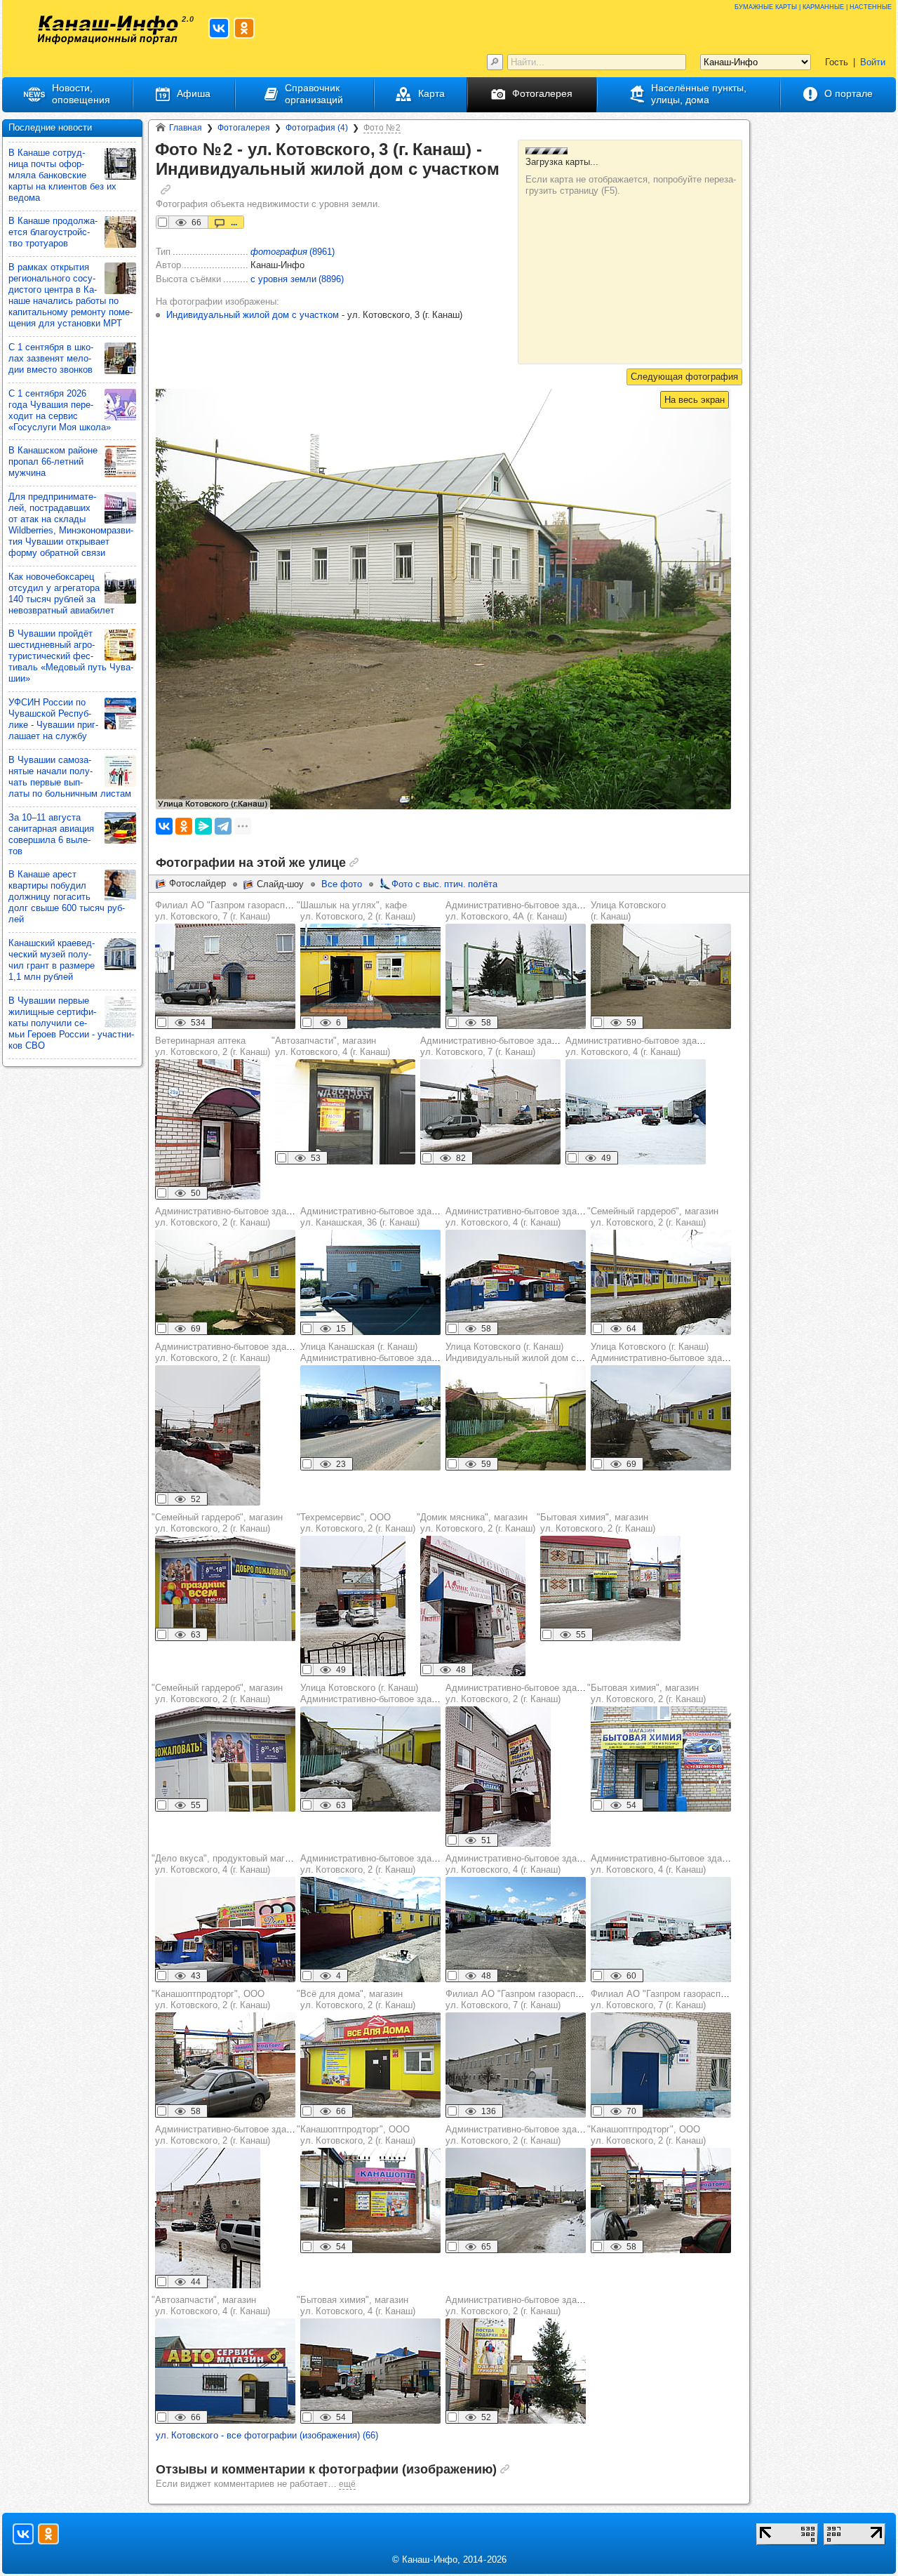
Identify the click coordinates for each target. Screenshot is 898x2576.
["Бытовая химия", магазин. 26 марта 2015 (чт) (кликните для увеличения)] (661, 1759)
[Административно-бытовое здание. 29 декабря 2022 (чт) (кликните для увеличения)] (208, 1435)
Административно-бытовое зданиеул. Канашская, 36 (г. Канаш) (373, 1217)
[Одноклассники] (184, 826)
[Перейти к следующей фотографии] (684, 377)
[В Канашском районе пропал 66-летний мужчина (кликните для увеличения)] (120, 462)
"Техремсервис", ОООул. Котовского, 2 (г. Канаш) (356, 1523)
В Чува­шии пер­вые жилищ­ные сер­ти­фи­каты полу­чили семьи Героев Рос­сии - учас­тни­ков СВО (71, 1023)
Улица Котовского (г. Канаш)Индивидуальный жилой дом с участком (532, 1352)
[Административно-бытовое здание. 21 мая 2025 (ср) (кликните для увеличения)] (516, 1930)
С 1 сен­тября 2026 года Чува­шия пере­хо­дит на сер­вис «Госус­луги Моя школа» (60, 410)
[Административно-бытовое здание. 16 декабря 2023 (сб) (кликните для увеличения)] (636, 1112)
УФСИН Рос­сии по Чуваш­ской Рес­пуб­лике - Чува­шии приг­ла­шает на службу (53, 719)
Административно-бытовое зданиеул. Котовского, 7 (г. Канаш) (493, 1046)
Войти (873, 62)
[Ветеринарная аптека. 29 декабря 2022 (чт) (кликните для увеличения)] (208, 1129)
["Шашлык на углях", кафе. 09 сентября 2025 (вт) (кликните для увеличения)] (370, 976)
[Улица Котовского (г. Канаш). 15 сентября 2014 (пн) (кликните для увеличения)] (516, 1418)
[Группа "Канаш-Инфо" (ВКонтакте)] (219, 28)
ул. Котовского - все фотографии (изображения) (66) (267, 2435)
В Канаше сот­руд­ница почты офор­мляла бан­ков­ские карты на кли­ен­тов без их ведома (62, 175)
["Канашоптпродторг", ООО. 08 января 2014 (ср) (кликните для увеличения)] (225, 2065)
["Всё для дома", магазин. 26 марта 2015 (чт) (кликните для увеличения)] (370, 2065)
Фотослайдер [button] (197, 883)
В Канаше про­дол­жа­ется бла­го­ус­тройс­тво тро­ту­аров (53, 232)
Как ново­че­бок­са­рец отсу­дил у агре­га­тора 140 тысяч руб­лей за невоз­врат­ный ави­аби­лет (61, 593)
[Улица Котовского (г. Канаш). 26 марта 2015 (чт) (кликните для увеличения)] (661, 1418)
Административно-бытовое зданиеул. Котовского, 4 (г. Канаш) (638, 1046)
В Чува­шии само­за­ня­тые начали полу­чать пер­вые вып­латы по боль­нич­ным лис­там (70, 777)
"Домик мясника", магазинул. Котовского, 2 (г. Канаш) (476, 1523)
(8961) (293, 252)
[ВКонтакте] (164, 826)
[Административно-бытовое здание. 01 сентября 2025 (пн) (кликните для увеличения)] (370, 1282)
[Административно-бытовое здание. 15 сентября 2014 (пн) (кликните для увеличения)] (225, 1282)
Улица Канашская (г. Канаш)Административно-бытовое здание (373, 1352)
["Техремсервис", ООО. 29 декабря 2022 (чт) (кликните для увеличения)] (353, 1606)
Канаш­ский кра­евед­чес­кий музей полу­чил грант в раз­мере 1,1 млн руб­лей (52, 960)
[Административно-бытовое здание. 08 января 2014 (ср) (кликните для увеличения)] (516, 976)
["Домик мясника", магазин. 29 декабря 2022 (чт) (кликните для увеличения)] (473, 1606)
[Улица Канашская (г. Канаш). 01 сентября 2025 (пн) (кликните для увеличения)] (370, 1418)
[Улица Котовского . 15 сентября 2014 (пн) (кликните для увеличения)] (661, 976)
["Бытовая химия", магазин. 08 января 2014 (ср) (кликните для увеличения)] (610, 1588)
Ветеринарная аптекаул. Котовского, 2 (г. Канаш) (213, 1046)
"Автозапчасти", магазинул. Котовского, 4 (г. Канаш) (331, 1046)
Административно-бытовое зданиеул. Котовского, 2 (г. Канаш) (228, 1217)
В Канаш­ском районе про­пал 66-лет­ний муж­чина (53, 462)
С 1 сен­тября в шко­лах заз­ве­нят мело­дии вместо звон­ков (51, 358)
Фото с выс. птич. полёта (444, 884)
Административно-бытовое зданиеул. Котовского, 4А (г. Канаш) (518, 911)
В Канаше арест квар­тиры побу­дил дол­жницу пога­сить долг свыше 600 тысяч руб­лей (67, 897)
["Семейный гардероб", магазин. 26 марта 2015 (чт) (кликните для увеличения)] (661, 1282)
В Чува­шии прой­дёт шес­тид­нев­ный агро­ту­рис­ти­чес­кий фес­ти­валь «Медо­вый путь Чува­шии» (71, 656)
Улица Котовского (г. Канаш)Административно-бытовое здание (664, 1352)
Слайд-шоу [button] (280, 884)
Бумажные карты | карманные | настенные (813, 6)
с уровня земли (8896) (297, 279)
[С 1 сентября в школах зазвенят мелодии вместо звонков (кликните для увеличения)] (120, 358)
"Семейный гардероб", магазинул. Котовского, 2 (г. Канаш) (653, 1217)
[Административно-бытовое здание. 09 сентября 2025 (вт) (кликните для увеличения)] (370, 1930)
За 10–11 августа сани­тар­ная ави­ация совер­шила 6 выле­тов (51, 834)
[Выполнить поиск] (495, 62)
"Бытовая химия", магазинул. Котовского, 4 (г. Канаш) (356, 2305)
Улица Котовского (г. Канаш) (628, 911)
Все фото (342, 884)
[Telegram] (223, 826)
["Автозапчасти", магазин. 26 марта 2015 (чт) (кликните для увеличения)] (345, 1112)
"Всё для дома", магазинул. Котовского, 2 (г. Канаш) (356, 1999)
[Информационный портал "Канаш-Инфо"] (108, 30)
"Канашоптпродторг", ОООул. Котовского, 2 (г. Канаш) (211, 1999)
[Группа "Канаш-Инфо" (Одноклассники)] (244, 28)
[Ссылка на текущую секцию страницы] (166, 190)
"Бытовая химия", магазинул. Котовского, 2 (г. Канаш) (596, 1523)
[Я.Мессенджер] (203, 826)
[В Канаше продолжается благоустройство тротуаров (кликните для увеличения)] (120, 232)
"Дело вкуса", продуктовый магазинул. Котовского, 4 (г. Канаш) (228, 1864)
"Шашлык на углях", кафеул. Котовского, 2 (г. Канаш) (356, 911)
